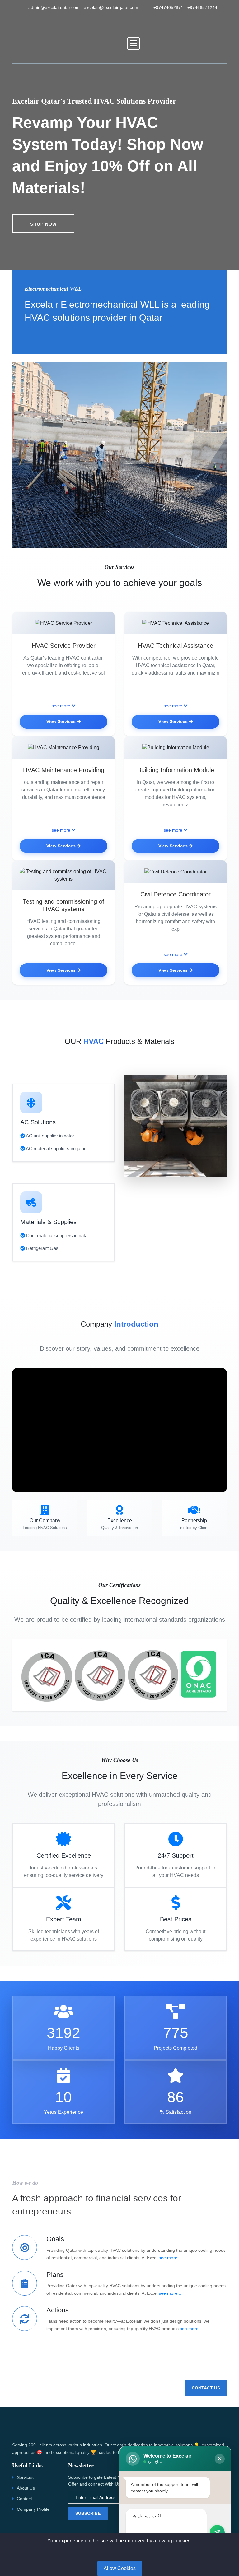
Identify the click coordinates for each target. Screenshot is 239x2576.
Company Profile (33, 2509)
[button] (134, 44)
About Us (26, 2488)
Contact (24, 2499)
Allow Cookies (120, 2568)
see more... (170, 2258)
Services (25, 2477)
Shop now (43, 224)
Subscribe (88, 2513)
